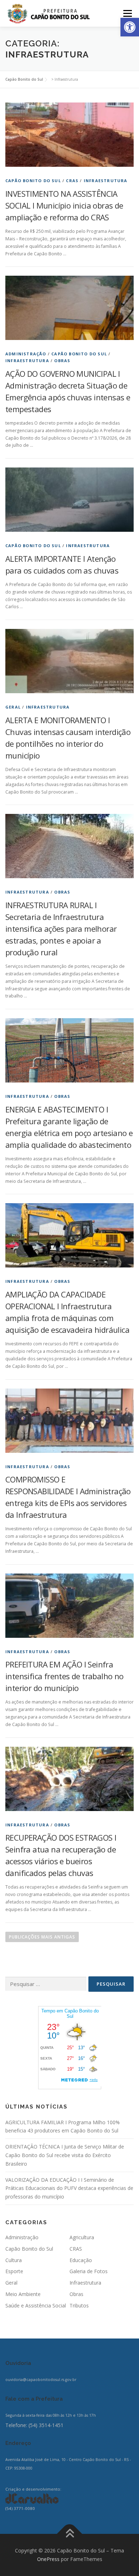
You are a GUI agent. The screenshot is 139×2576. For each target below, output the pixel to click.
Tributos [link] (79, 2305)
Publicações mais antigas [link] (42, 1937)
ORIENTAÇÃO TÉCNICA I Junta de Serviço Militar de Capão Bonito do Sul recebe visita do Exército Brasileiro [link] (65, 2155)
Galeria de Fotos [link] (89, 2271)
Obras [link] (62, 361)
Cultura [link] (14, 2260)
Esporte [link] (14, 2271)
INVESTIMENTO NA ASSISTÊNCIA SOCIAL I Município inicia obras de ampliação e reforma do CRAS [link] (64, 205)
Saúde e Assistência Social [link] (36, 2305)
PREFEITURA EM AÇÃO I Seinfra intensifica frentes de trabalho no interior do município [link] (65, 1676)
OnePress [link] (48, 2559)
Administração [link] (26, 354)
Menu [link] (127, 13)
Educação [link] (81, 2260)
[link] (130, 27)
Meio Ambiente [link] (23, 2294)
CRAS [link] (72, 181)
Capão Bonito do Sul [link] (33, 181)
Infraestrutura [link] (106, 181)
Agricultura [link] (82, 2237)
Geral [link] (13, 707)
